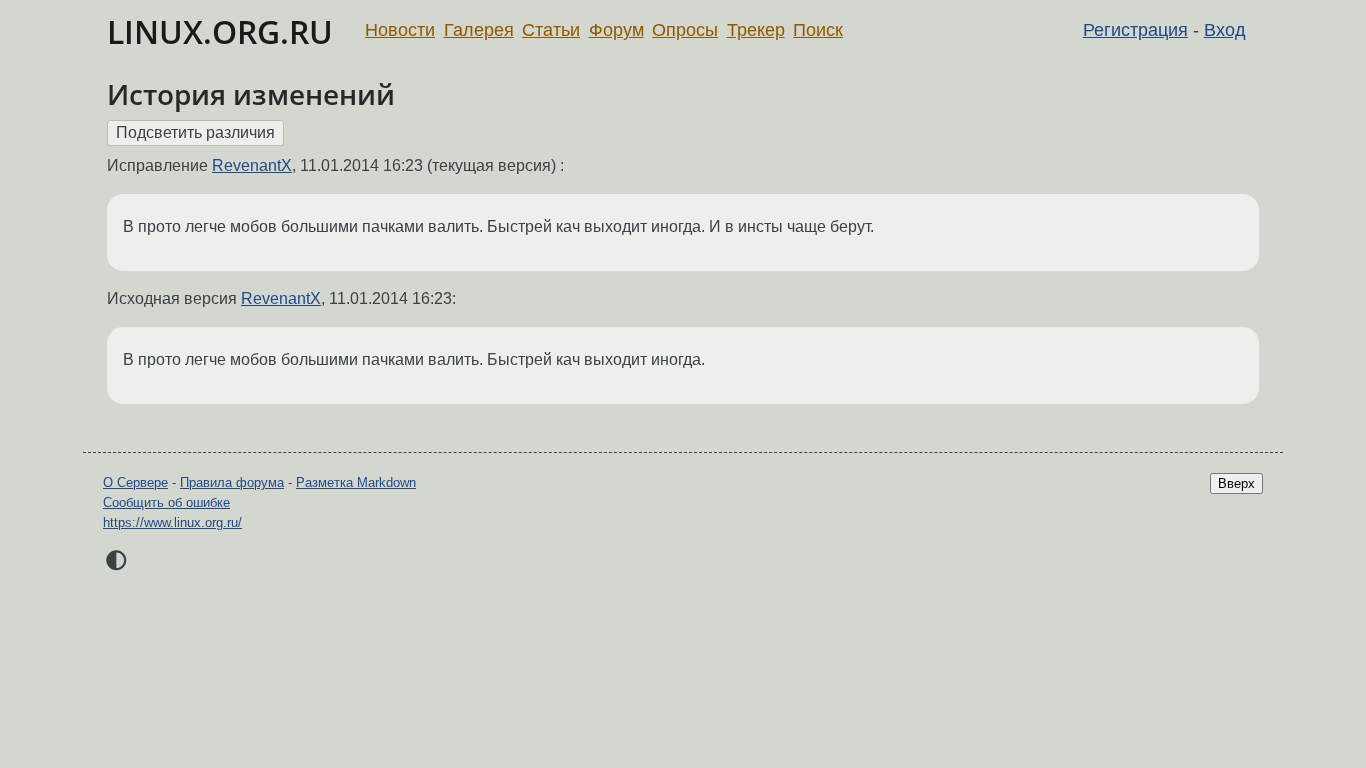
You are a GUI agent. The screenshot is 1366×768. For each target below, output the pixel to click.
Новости (400, 30)
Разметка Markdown (356, 482)
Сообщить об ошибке (166, 502)
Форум (616, 30)
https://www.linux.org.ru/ (172, 522)
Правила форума (232, 482)
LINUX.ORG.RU (220, 31)
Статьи (551, 30)
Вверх (1236, 483)
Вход (1225, 30)
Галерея (479, 30)
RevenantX (252, 165)
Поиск (818, 30)
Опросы (685, 30)
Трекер (756, 30)
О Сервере (135, 482)
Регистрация (1135, 30)
